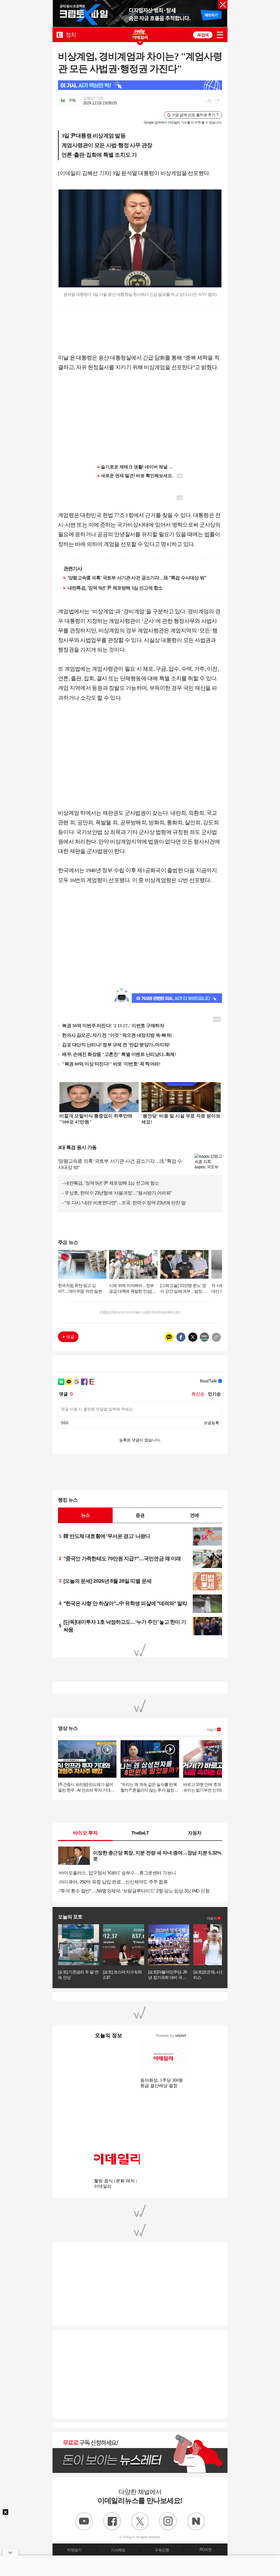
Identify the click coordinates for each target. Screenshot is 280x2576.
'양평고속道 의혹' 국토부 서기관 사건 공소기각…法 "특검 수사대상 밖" (137, 578)
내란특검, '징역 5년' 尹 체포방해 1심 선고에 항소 (115, 588)
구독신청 (162, 2550)
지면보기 (74, 2550)
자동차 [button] (195, 1833)
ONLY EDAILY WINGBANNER (140, 34)
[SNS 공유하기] (217, 101)
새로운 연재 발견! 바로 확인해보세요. (137, 476)
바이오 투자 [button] (85, 1833)
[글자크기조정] (208, 101)
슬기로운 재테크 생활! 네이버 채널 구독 (139, 467)
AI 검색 (203, 35)
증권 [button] (140, 1515)
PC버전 (206, 2549)
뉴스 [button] (85, 1515)
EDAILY (60, 35)
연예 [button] (194, 1515)
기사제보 (118, 2550)
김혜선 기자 (93, 98)
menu (220, 35)
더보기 (212, 1730)
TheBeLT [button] (140, 1833)
